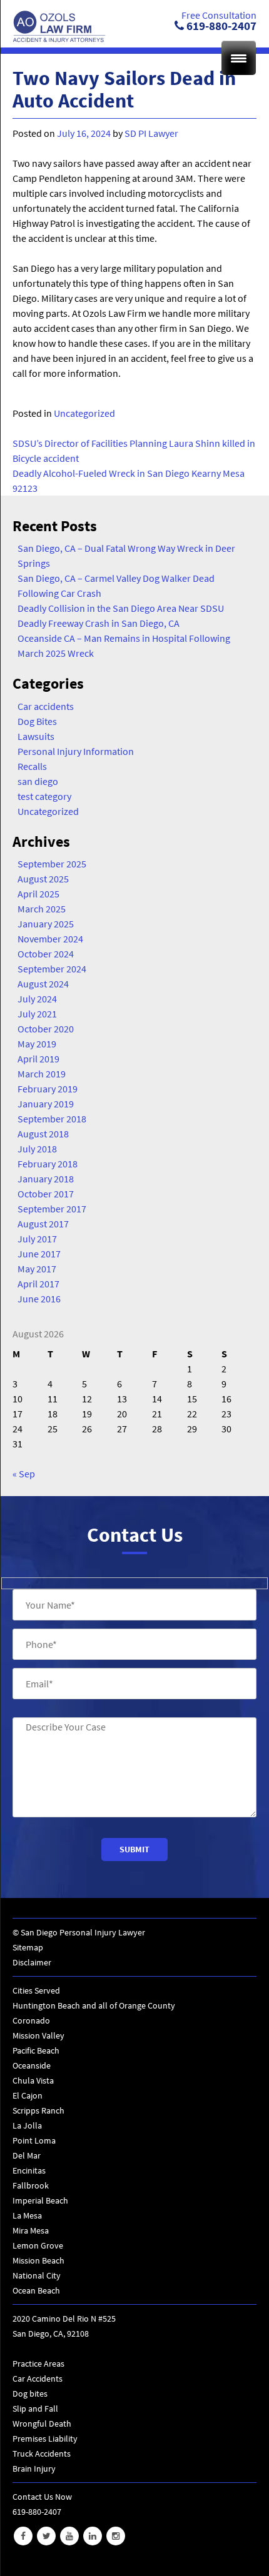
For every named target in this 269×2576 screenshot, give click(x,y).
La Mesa (27, 2215)
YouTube (69, 2536)
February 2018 (48, 1164)
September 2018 (52, 1119)
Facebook (23, 2536)
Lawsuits (36, 736)
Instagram (116, 2536)
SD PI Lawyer (151, 133)
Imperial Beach (40, 2200)
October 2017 (46, 1194)
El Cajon (28, 2095)
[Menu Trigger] (239, 58)
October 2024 (46, 954)
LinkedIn (93, 2536)
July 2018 (37, 1149)
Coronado (31, 2020)
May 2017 (37, 1269)
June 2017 (39, 1254)
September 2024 (52, 969)
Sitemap (28, 1947)
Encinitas (29, 2170)
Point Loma (34, 2140)
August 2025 (43, 879)
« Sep (24, 1474)
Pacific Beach (36, 2050)
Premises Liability (45, 2439)
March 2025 (42, 909)
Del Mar (27, 2155)
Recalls (32, 766)
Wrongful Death (42, 2424)
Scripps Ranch (38, 2110)
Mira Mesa (31, 2230)
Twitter (46, 2536)
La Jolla (27, 2125)
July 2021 (37, 1014)
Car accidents (46, 706)
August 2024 (43, 984)
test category (44, 796)
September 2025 (52, 864)
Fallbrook (31, 2185)
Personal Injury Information (76, 751)
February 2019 (48, 1089)
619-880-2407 (220, 26)
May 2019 (37, 1044)
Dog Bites (37, 721)
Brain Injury (34, 2469)
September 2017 (52, 1209)
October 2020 (46, 1029)
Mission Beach (38, 2260)
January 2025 (46, 924)
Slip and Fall (35, 2409)
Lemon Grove (38, 2245)
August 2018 (43, 1134)
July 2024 (37, 999)
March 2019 (42, 1074)
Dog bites (30, 2394)
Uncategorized (84, 413)
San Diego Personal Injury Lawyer (83, 1932)
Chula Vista (33, 2080)
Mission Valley (38, 2035)
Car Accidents (38, 2379)
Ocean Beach (36, 2290)
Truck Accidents (42, 2454)
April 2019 (38, 1059)
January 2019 (46, 1104)
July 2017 (37, 1239)
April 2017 (38, 1284)
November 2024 (50, 939)
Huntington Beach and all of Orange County (94, 2005)
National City (37, 2275)
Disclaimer (32, 1962)
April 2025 (38, 894)
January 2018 (46, 1179)
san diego (38, 781)
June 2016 (39, 1299)
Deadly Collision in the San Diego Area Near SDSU (121, 608)
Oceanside (32, 2065)
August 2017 (43, 1224)
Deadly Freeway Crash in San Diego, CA (99, 623)
